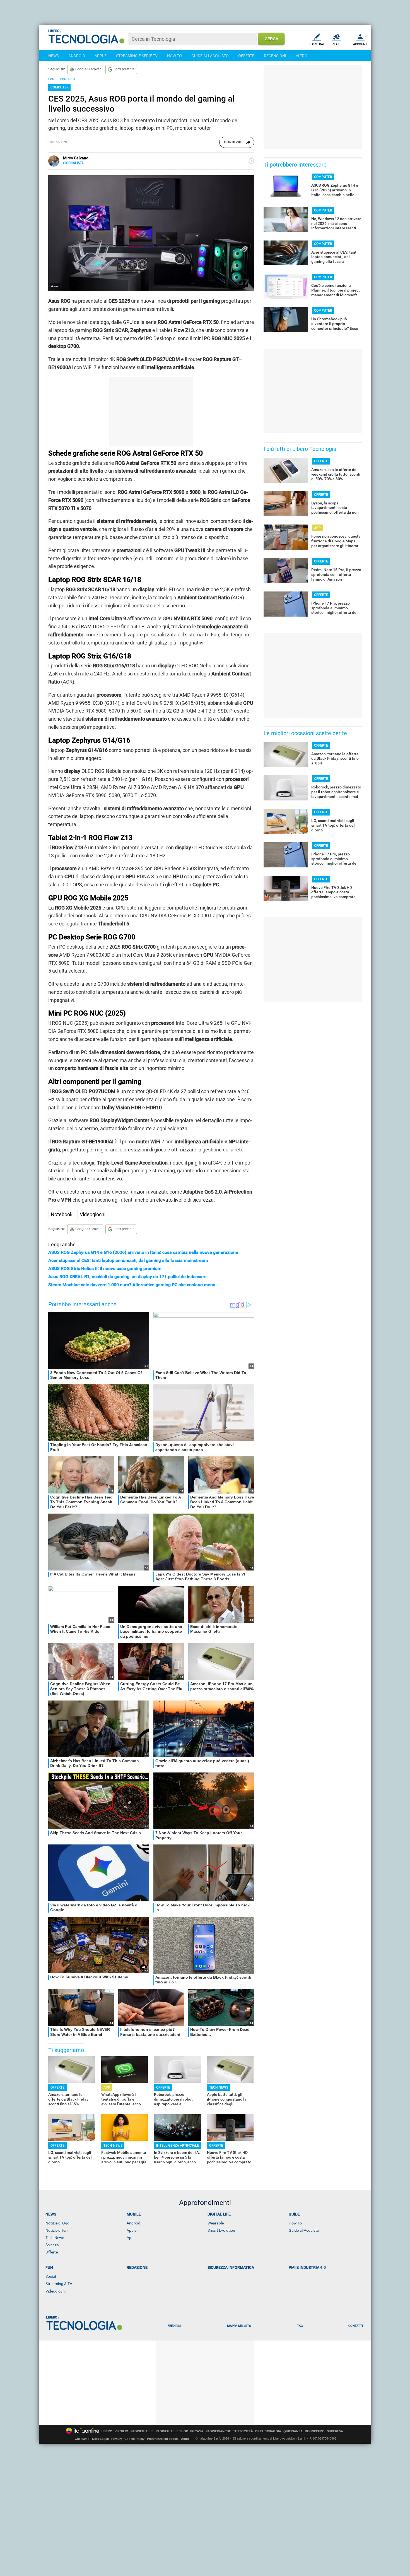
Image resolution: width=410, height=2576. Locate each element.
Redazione (137, 2267)
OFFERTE (246, 56)
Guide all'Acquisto (304, 2230)
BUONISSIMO (315, 2431)
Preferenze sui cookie (163, 2439)
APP (107, 2087)
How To (295, 2223)
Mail (336, 44)
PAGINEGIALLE (142, 2431)
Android (133, 2223)
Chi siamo (82, 2439)
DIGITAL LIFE (219, 2214)
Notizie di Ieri (56, 2230)
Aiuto (185, 2439)
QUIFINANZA (293, 2431)
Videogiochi (93, 1214)
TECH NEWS (219, 2087)
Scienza (52, 2245)
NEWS (54, 56)
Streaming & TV (59, 2284)
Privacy (117, 2439)
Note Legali (100, 2439)
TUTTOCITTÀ (243, 2431)
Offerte (52, 2252)
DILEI (259, 2431)
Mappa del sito (239, 2326)
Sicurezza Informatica (231, 2267)
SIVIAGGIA (273, 2431)
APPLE (101, 56)
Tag (300, 2326)
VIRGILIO (121, 2431)
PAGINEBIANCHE (218, 2431)
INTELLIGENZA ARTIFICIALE (178, 2146)
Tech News (55, 2238)
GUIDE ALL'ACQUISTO (210, 56)
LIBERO (107, 2431)
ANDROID (77, 56)
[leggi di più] (251, 161)
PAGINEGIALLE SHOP (172, 2431)
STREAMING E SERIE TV (137, 56)
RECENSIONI (275, 56)
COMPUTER (68, 79)
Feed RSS (174, 2326)
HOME (52, 79)
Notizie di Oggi (58, 2223)
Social (51, 2276)
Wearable (216, 2223)
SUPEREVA (335, 2431)
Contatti (356, 2326)
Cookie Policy (134, 2439)
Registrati (317, 44)
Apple (132, 2230)
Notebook (62, 1214)
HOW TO (174, 56)
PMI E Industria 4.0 (307, 2267)
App (130, 2238)
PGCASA (197, 2431)
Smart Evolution (221, 2230)
